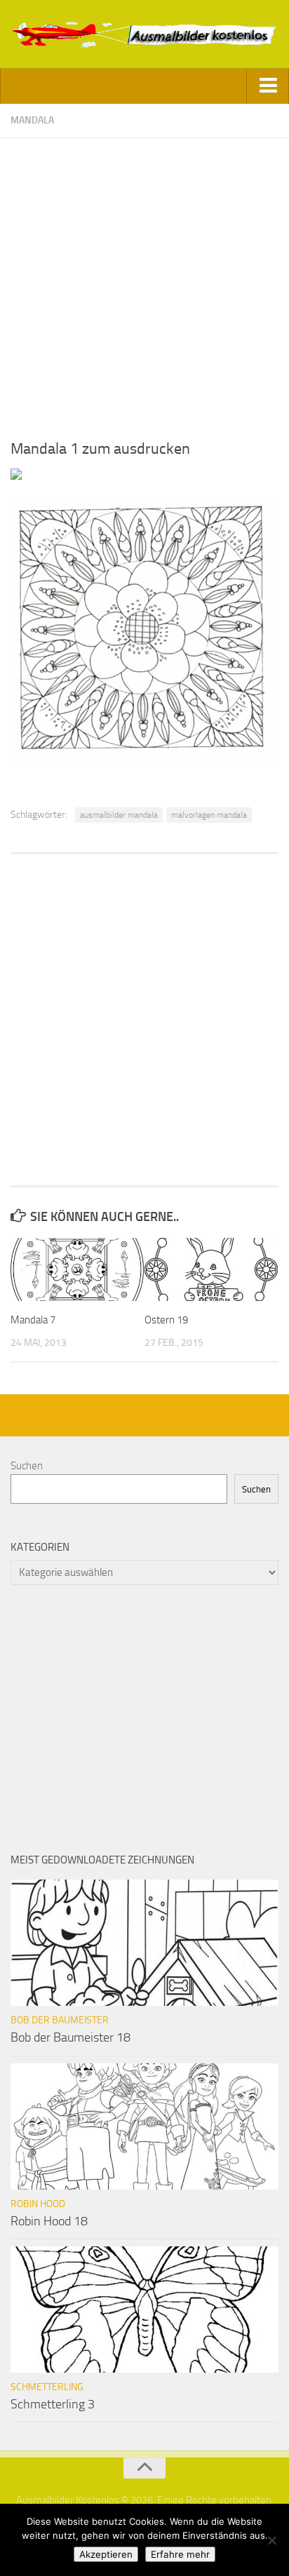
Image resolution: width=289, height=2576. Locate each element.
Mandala (32, 120)
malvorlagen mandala (209, 815)
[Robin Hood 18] (144, 2126)
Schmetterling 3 (53, 2404)
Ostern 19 (166, 1320)
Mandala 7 (33, 1320)
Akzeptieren (106, 2554)
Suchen (27, 1466)
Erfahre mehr (180, 2554)
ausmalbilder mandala (119, 815)
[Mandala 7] (77, 1269)
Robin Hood (38, 2204)
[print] (16, 476)
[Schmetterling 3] (144, 2309)
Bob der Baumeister (60, 2020)
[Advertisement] (144, 283)
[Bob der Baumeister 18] (144, 1943)
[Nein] (271, 2540)
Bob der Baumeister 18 (70, 2037)
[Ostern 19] (211, 1269)
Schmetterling (47, 2387)
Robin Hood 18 (49, 2221)
